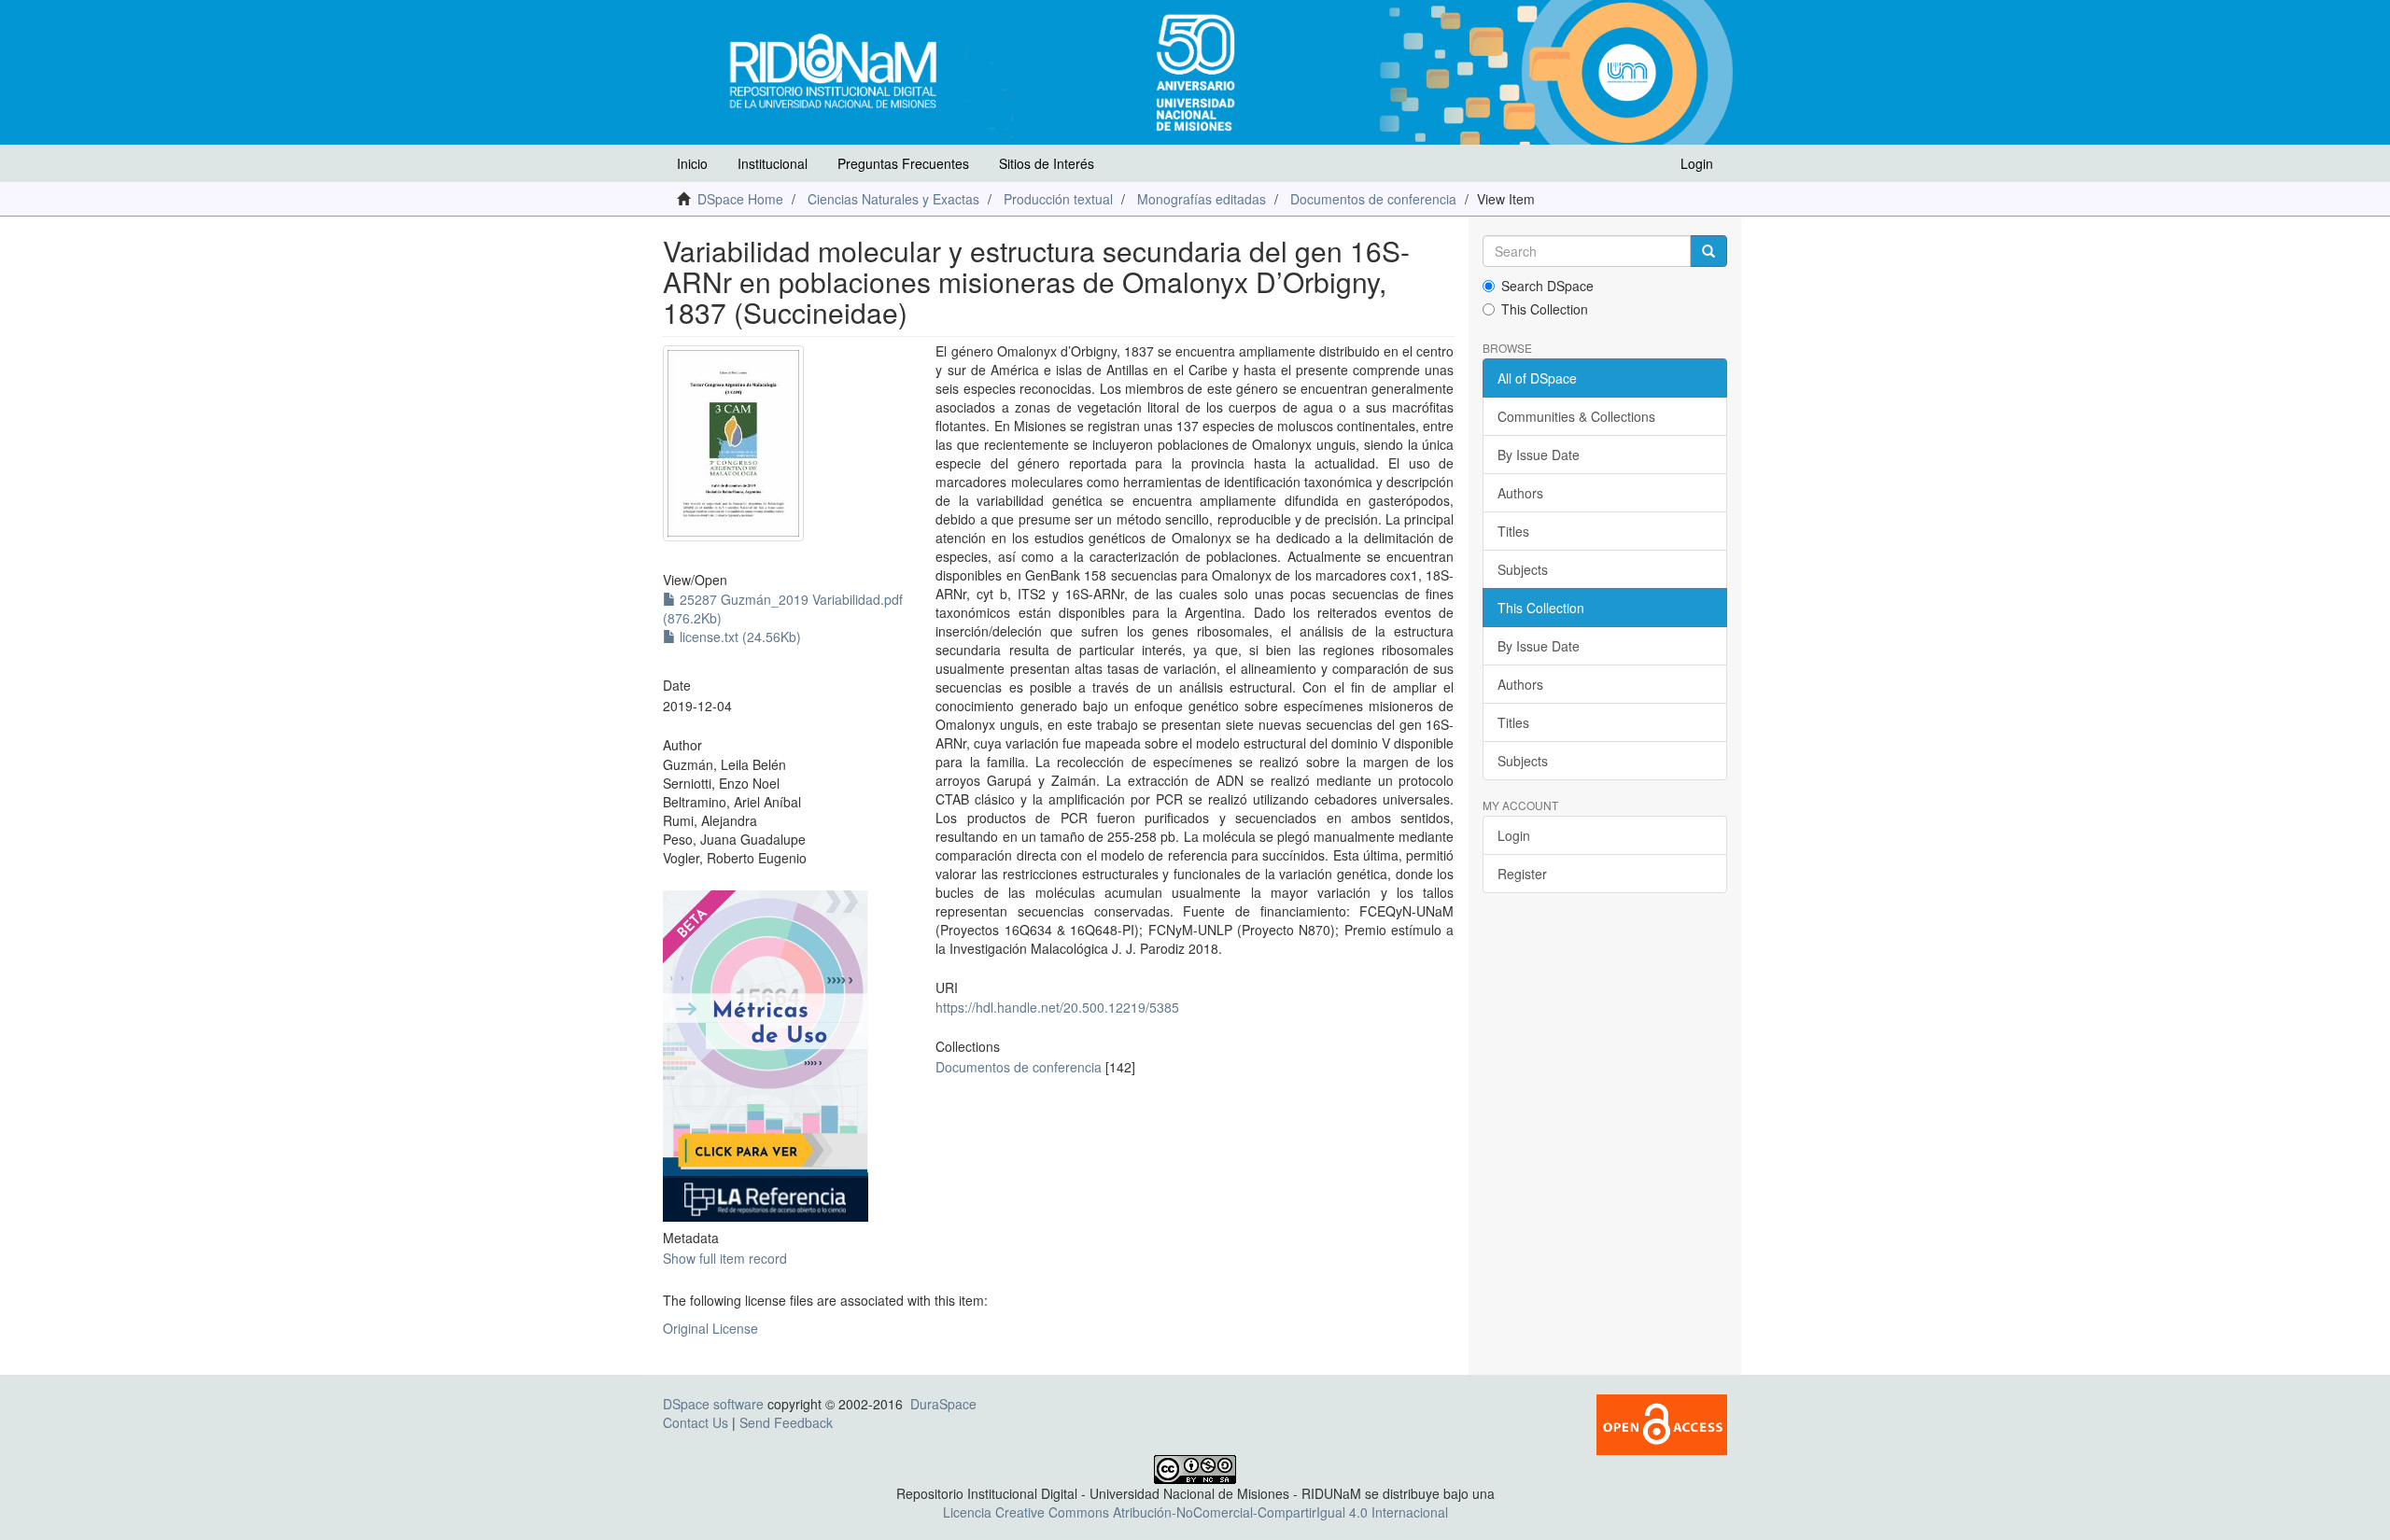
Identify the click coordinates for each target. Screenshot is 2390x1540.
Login (1514, 835)
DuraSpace (943, 1404)
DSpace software (713, 1404)
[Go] (1708, 251)
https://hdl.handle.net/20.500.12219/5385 (1057, 1007)
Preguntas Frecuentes (903, 163)
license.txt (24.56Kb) (738, 637)
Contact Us (696, 1422)
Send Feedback (786, 1422)
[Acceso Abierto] (1662, 1422)
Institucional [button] (773, 163)
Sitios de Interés (1047, 163)
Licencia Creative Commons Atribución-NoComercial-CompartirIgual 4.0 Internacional (1195, 1512)
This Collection (1545, 309)
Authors (1520, 493)
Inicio (692, 163)
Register (1522, 874)
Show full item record (725, 1258)
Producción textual (1058, 199)
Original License (710, 1328)
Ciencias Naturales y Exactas (893, 199)
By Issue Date (1539, 455)
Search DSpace (1547, 286)
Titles (1513, 531)
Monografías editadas (1202, 199)
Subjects (1523, 569)
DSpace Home (740, 199)
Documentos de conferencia (1373, 199)
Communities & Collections (1576, 416)
